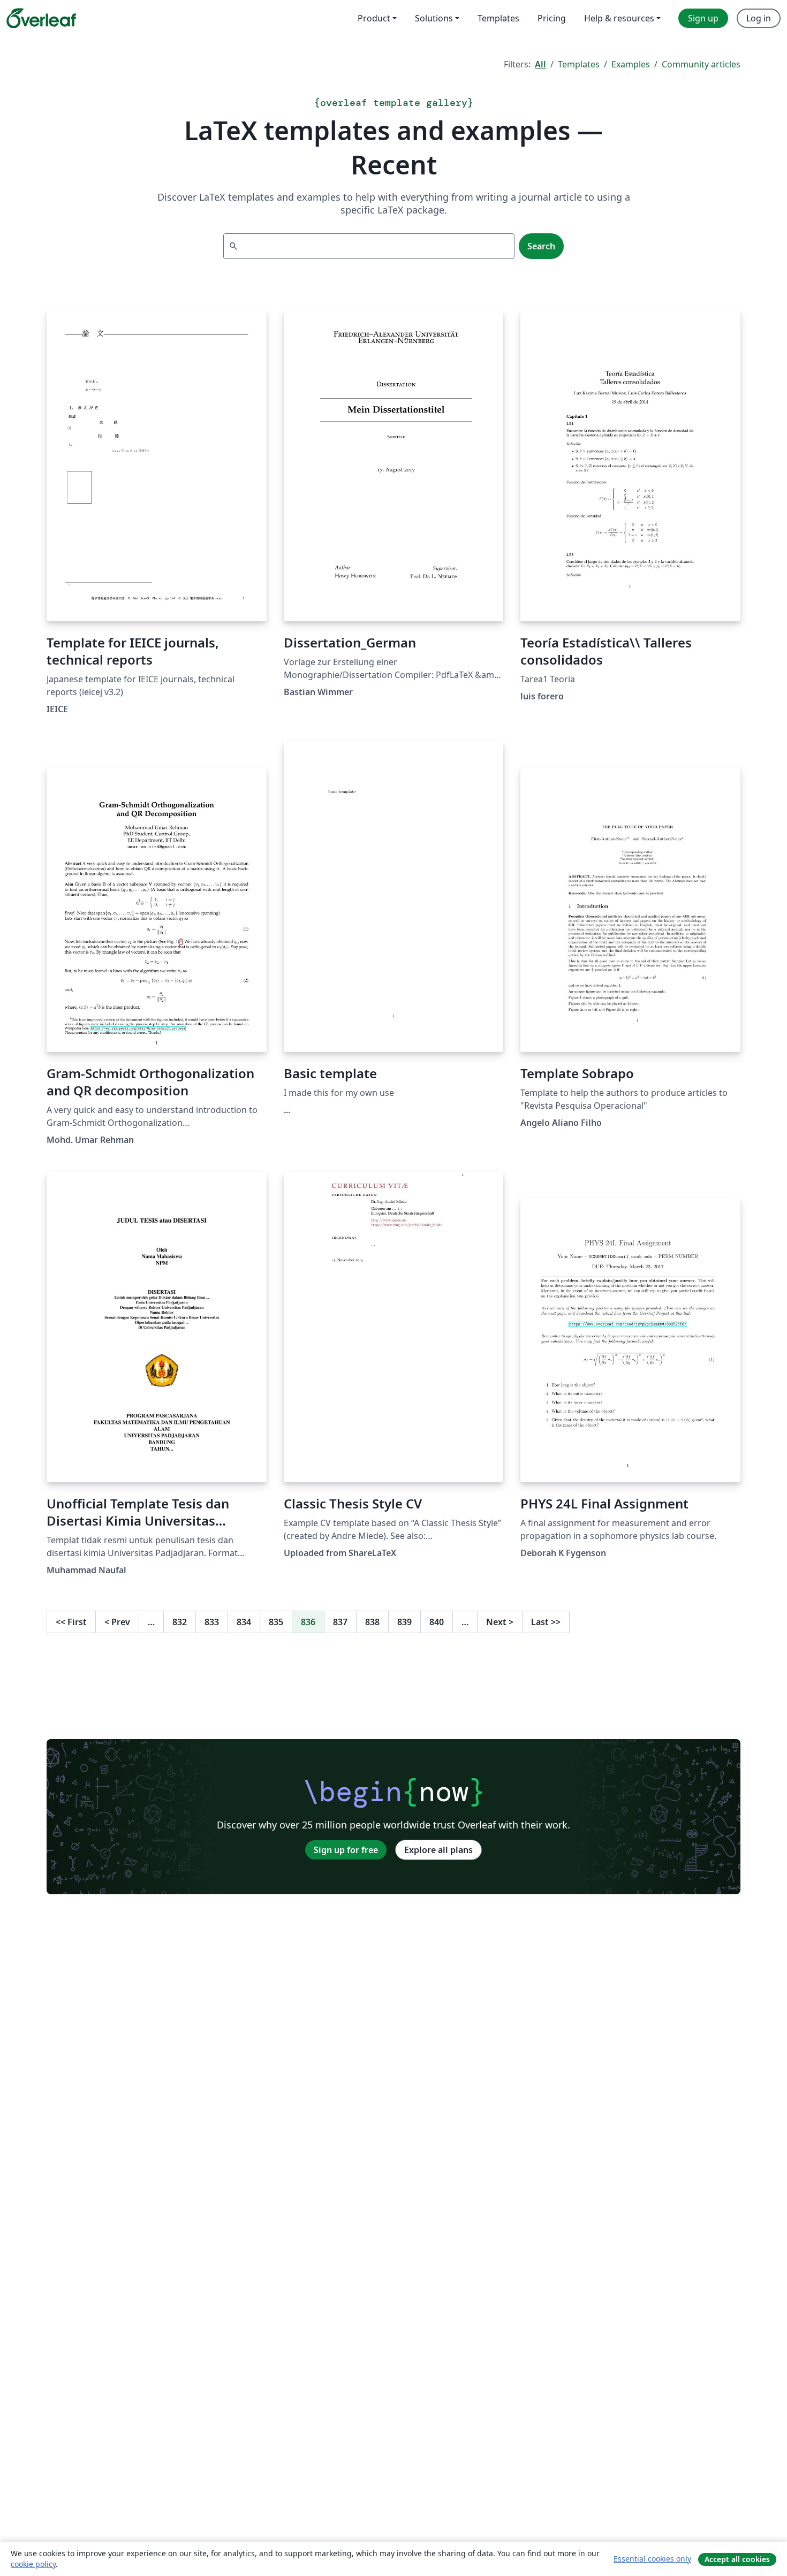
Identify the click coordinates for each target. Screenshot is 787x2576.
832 (180, 1622)
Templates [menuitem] (498, 18)
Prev (117, 1622)
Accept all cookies (737, 2559)
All (540, 64)
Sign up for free (346, 1850)
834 (244, 1622)
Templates (579, 64)
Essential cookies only (652, 2559)
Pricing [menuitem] (552, 18)
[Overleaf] (41, 18)
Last (546, 1622)
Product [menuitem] (374, 18)
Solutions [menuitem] (434, 18)
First (71, 1622)
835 (276, 1622)
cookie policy (33, 2564)
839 (404, 1622)
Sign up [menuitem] (703, 18)
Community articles (701, 64)
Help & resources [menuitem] (619, 18)
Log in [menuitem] (759, 18)
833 (212, 1622)
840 (437, 1622)
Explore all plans (438, 1850)
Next (500, 1622)
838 (372, 1622)
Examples (631, 64)
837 (340, 1622)
